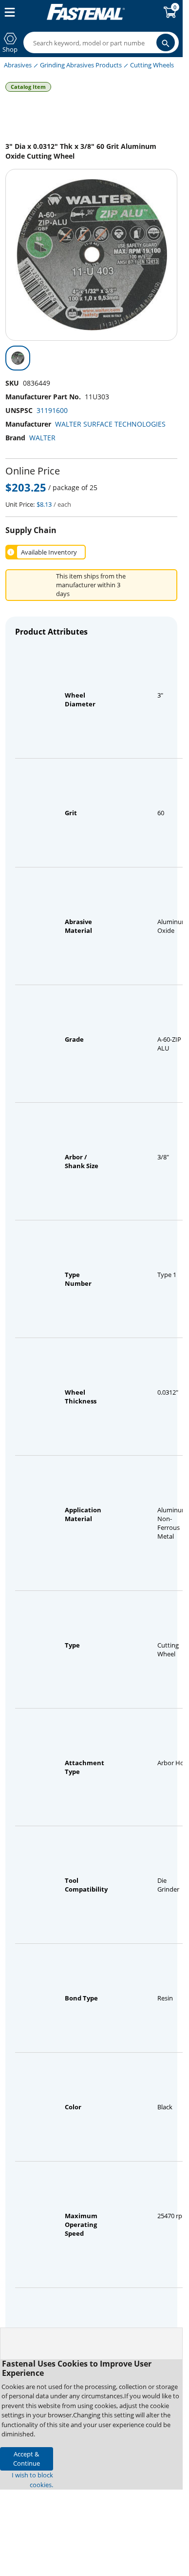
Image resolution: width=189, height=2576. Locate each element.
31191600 (52, 410)
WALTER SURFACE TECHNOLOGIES (110, 424)
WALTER (42, 438)
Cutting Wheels (152, 65)
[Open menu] (8, 12)
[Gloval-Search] (166, 42)
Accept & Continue (27, 2459)
